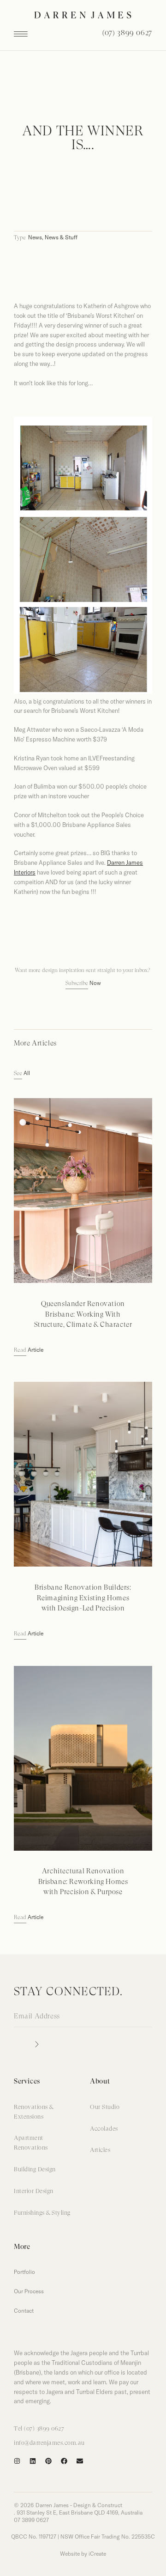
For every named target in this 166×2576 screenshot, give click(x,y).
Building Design (35, 2170)
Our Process (29, 2291)
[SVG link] (83, 15)
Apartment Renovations (31, 2143)
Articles (100, 2150)
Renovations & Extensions (34, 2112)
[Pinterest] (48, 2461)
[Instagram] (17, 2461)
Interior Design (34, 2191)
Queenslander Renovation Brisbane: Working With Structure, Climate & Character (83, 1315)
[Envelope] (80, 2461)
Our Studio (105, 2107)
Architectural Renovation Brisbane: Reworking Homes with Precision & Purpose (83, 1882)
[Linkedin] (33, 2461)
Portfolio (24, 2272)
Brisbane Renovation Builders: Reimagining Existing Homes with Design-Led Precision (83, 1598)
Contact (24, 2311)
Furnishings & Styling (42, 2213)
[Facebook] (64, 2461)
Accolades (104, 2129)
